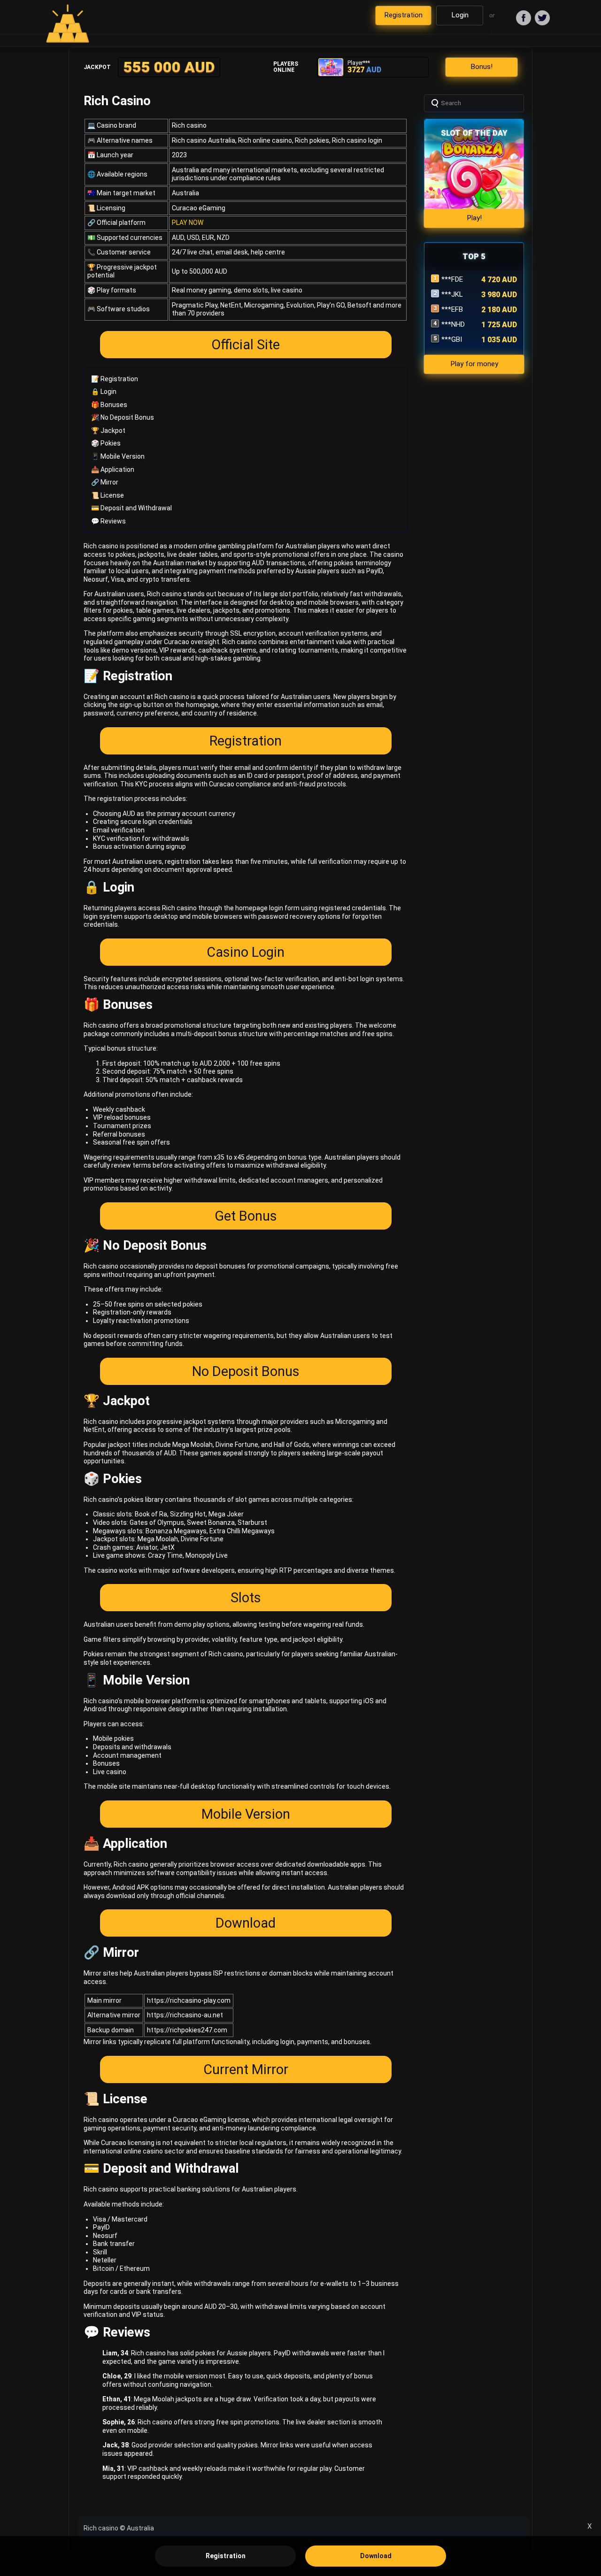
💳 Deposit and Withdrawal (131, 508)
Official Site (246, 345)
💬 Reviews (108, 521)
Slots (246, 1598)
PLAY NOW (188, 223)
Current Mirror (246, 2069)
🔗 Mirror (105, 482)
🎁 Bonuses (109, 405)
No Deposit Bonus (246, 1371)
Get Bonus (246, 1216)
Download (246, 1923)
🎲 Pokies (106, 443)
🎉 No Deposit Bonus (123, 417)
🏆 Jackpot (108, 431)
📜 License (108, 495)
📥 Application (113, 469)
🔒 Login (104, 392)
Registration (246, 741)
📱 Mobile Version (118, 456)
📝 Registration (115, 379)
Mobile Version (246, 1814)
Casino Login (246, 952)
